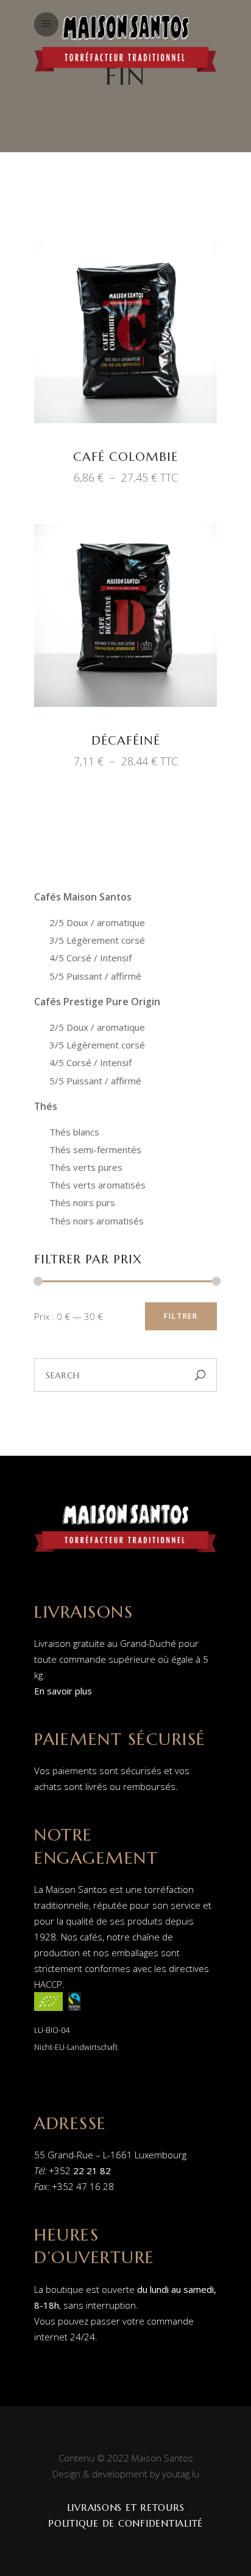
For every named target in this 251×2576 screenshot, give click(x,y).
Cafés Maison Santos (83, 897)
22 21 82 (92, 2171)
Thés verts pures (86, 1167)
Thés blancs (74, 1132)
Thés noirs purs (82, 1202)
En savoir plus (63, 1691)
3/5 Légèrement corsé (97, 940)
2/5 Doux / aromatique (97, 922)
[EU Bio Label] (48, 2013)
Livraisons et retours (126, 2508)
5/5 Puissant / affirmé (95, 976)
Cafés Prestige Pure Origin (97, 1002)
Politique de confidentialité (125, 2523)
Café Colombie (125, 457)
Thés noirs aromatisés (97, 1221)
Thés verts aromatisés (97, 1185)
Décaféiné (126, 741)
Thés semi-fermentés (95, 1149)
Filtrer (181, 1316)
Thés (46, 1106)
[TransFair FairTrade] (74, 2013)
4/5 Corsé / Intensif (90, 958)
